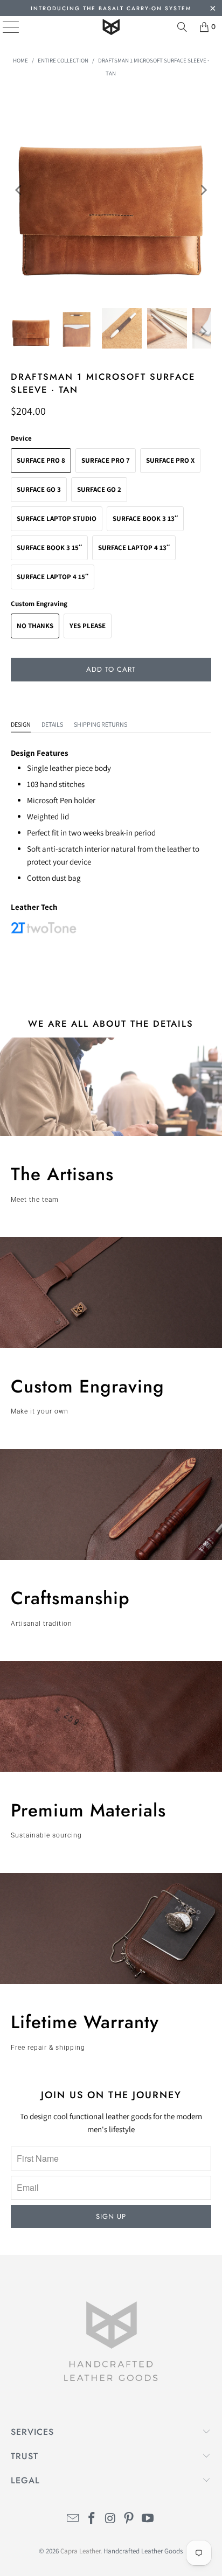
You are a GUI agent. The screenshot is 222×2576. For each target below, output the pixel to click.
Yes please (88, 626)
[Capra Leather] (111, 27)
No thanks (35, 626)
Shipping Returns (100, 724)
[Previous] (19, 190)
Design (21, 724)
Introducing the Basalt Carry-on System (111, 8)
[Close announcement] (213, 9)
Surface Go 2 (99, 489)
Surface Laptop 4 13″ (134, 548)
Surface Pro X (170, 460)
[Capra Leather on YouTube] (148, 2519)
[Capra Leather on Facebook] (92, 2519)
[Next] (203, 190)
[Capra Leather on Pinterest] (129, 2519)
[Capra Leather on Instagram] (110, 2519)
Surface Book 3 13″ (145, 518)
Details (52, 724)
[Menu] (3, 27)
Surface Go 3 (39, 489)
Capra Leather (80, 2551)
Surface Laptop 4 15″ (53, 577)
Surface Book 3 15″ (49, 548)
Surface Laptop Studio (57, 518)
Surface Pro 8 (41, 460)
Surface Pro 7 (106, 460)
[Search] (182, 27)
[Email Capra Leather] (73, 2519)
